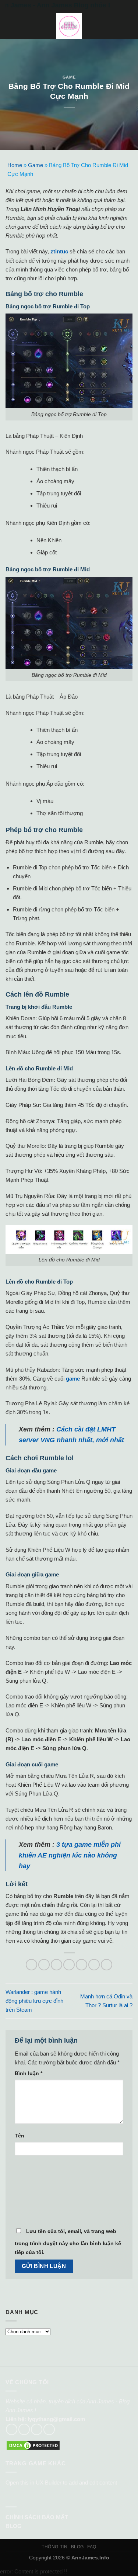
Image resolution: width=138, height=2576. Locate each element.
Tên (20, 2136)
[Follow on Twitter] (37, 2429)
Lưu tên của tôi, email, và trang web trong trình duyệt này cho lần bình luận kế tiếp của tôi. (68, 2242)
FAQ (92, 2547)
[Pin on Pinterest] (82, 1965)
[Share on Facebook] (44, 1965)
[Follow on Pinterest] (49, 2429)
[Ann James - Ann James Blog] (69, 26)
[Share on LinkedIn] (94, 1965)
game (73, 1379)
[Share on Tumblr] (107, 1965)
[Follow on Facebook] (12, 2429)
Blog (77, 2547)
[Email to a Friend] (69, 1965)
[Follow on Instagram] (24, 2429)
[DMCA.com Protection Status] (33, 2445)
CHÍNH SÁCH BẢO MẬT (37, 2517)
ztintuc (59, 251)
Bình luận (29, 2073)
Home (15, 165)
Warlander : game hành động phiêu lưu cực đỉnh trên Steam (34, 2001)
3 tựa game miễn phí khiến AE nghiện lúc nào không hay (70, 1855)
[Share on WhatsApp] (31, 1965)
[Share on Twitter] (56, 1965)
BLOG (14, 2526)
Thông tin (54, 2547)
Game (69, 77)
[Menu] (10, 26)
